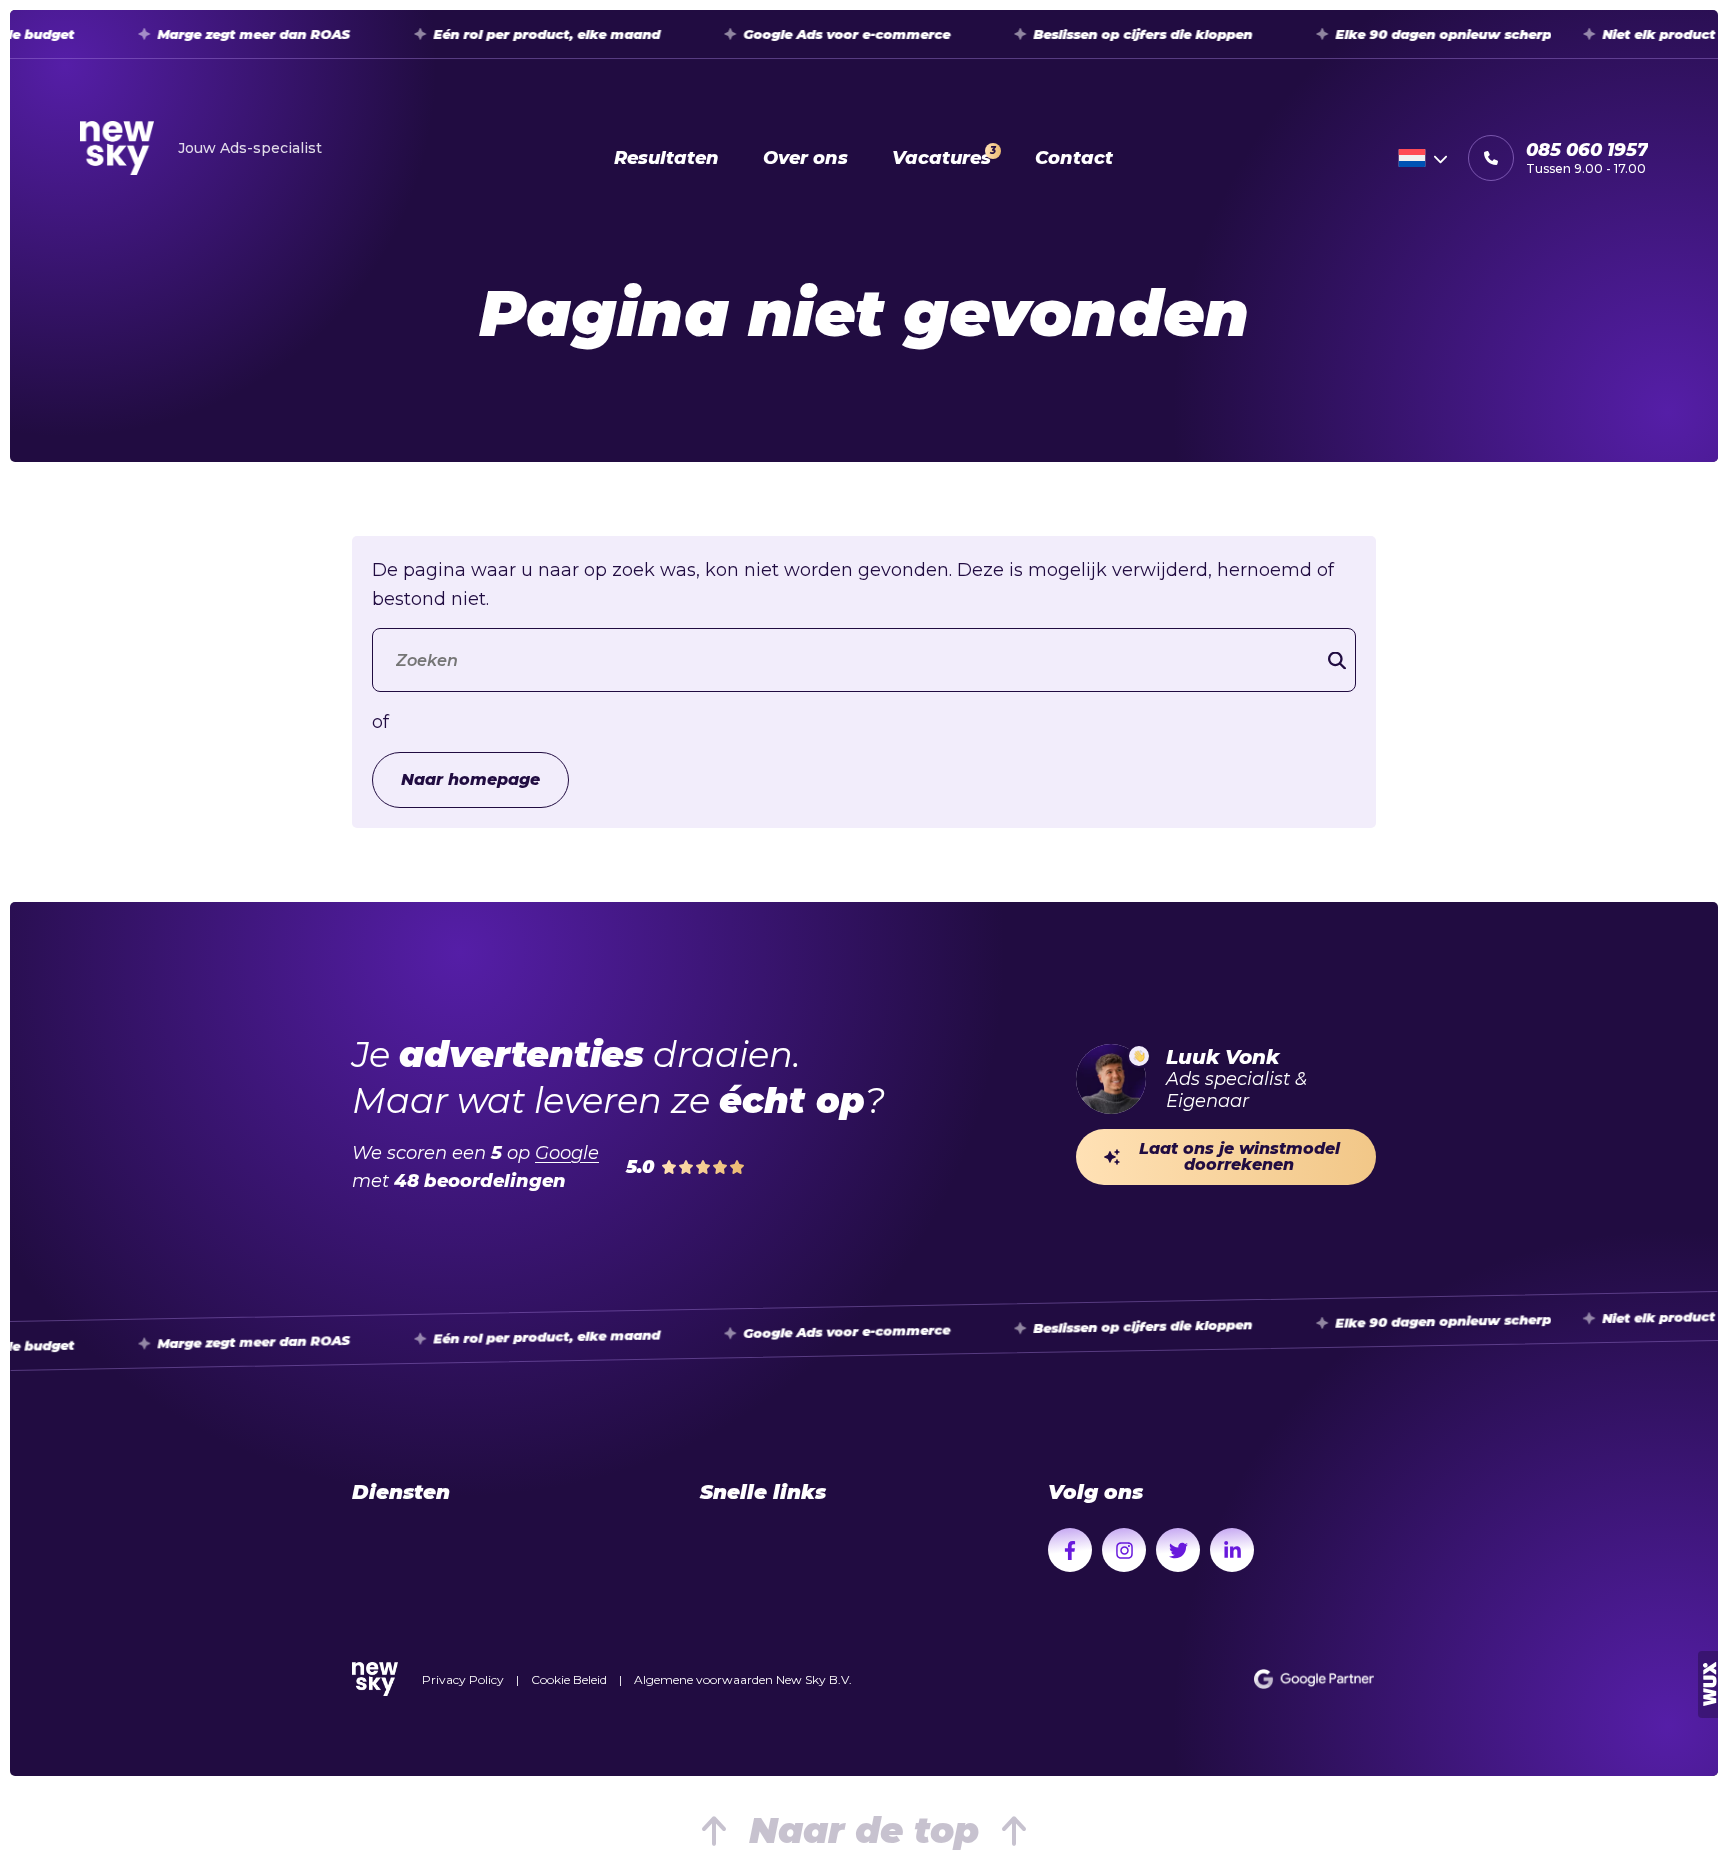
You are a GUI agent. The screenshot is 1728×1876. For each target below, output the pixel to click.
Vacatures (944, 156)
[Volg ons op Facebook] (1070, 1550)
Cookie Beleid (569, 1679)
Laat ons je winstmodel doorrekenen (1239, 1156)
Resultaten (666, 158)
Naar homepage (470, 779)
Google (567, 1153)
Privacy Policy (463, 1679)
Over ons (805, 158)
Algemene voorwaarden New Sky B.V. (743, 1679)
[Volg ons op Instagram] (1124, 1550)
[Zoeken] (1337, 660)
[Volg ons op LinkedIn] (1232, 1550)
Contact (1074, 158)
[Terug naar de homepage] (375, 1679)
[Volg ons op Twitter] (1178, 1550)
